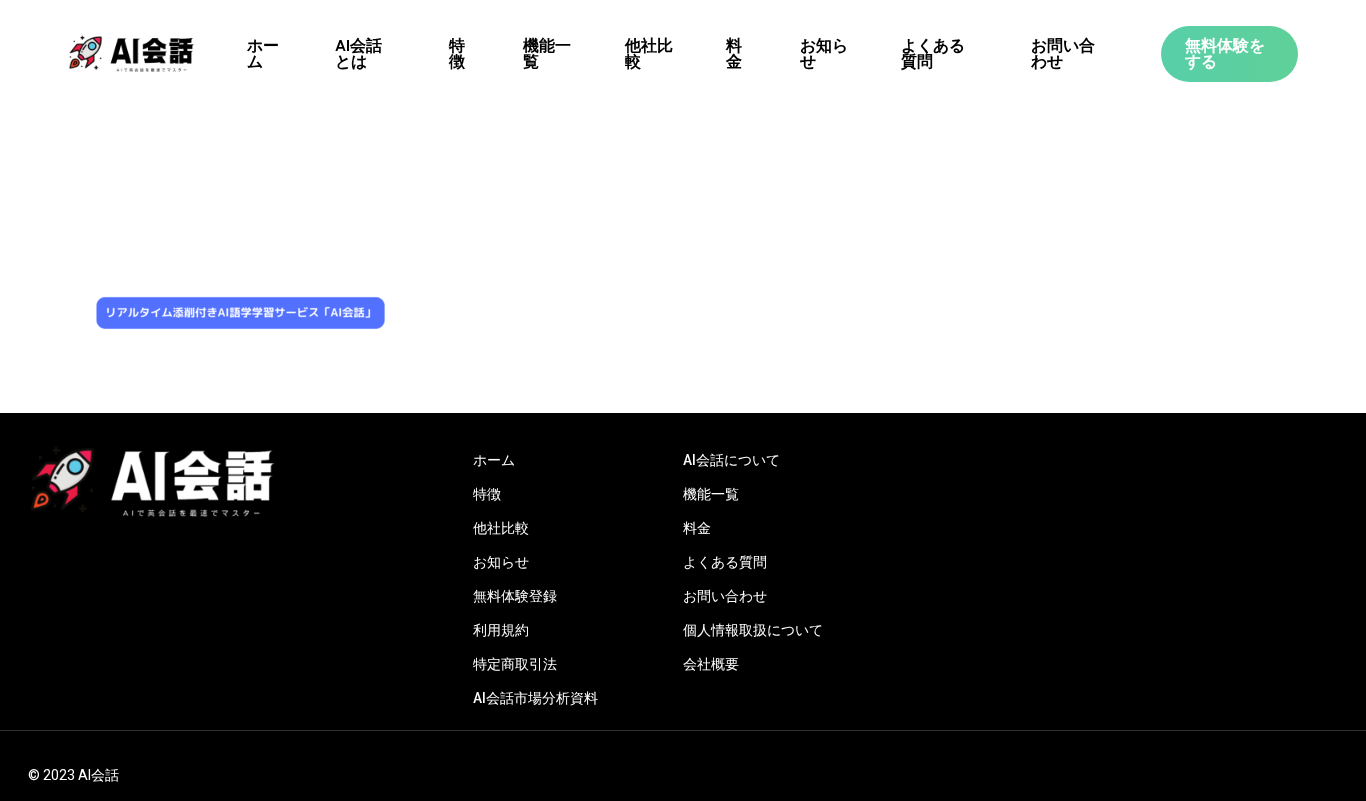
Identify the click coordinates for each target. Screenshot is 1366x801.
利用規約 (501, 630)
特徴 (487, 494)
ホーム (494, 460)
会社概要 (711, 664)
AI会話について (731, 460)
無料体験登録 (515, 596)
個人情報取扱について (753, 630)
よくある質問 (725, 562)
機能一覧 (711, 494)
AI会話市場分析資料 (535, 698)
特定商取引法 (515, 664)
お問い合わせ (725, 596)
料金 (697, 528)
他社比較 (501, 528)
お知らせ (501, 562)
